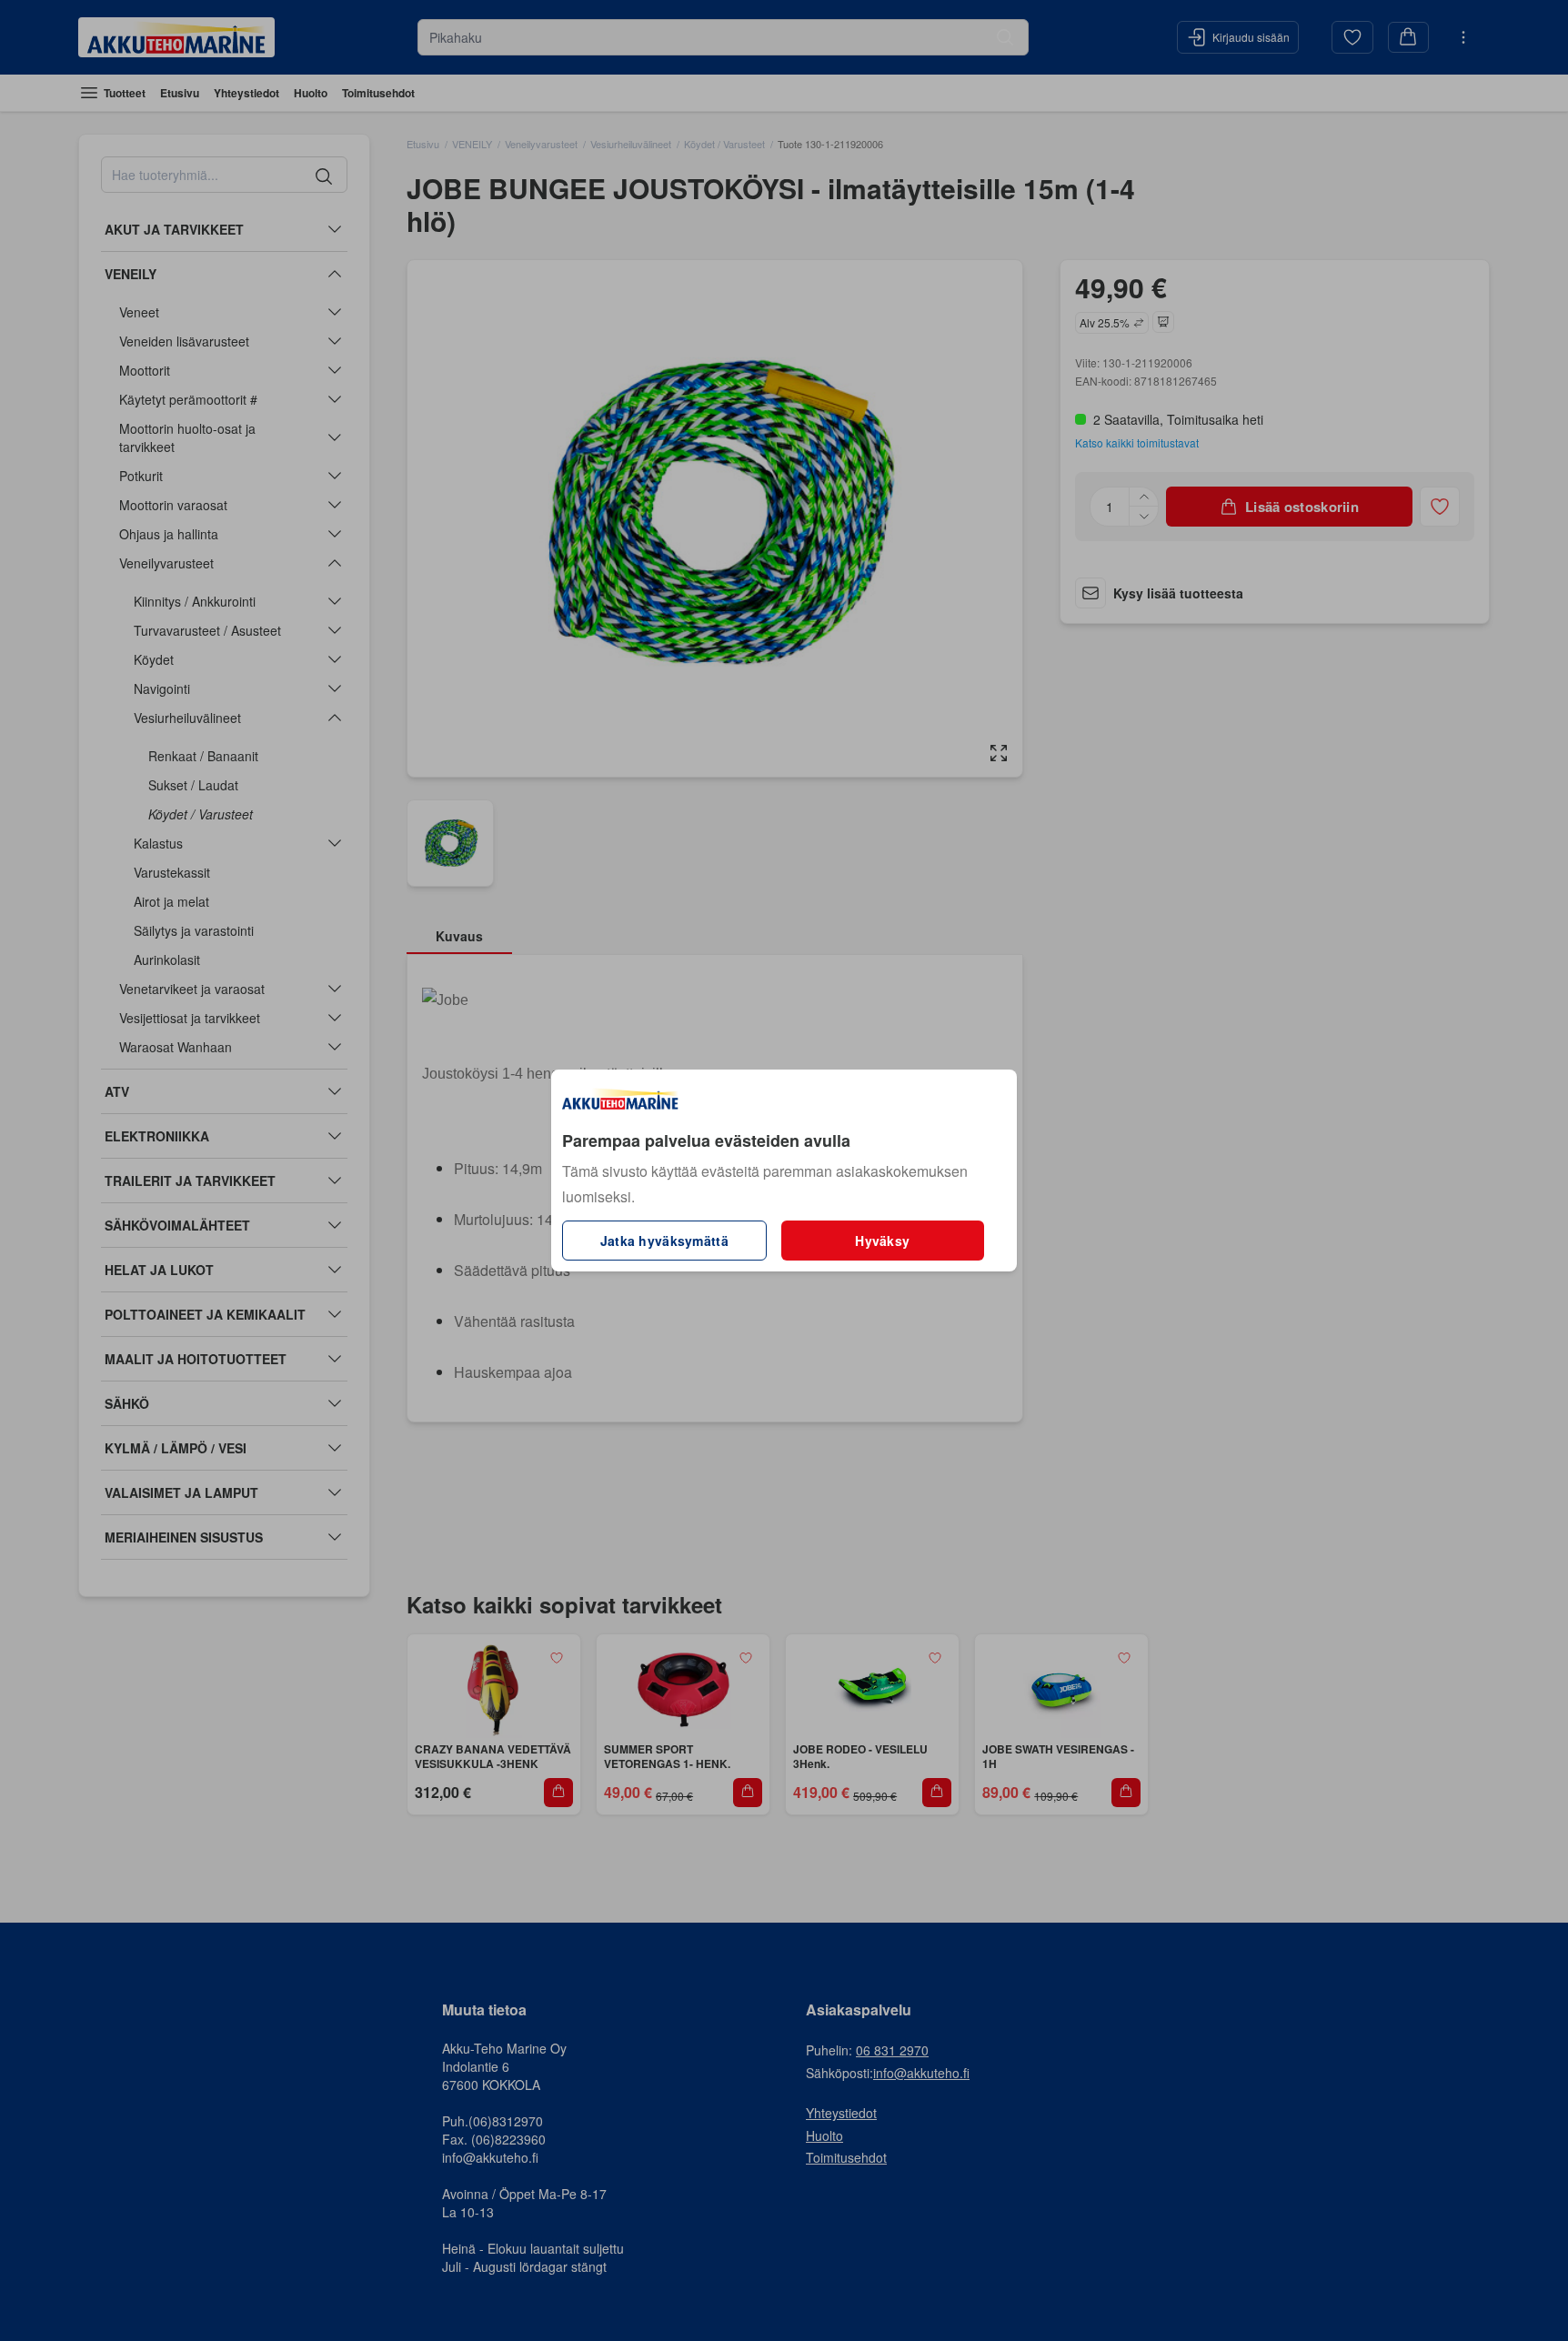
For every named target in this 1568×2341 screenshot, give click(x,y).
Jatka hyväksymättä (664, 1241)
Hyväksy (882, 1241)
